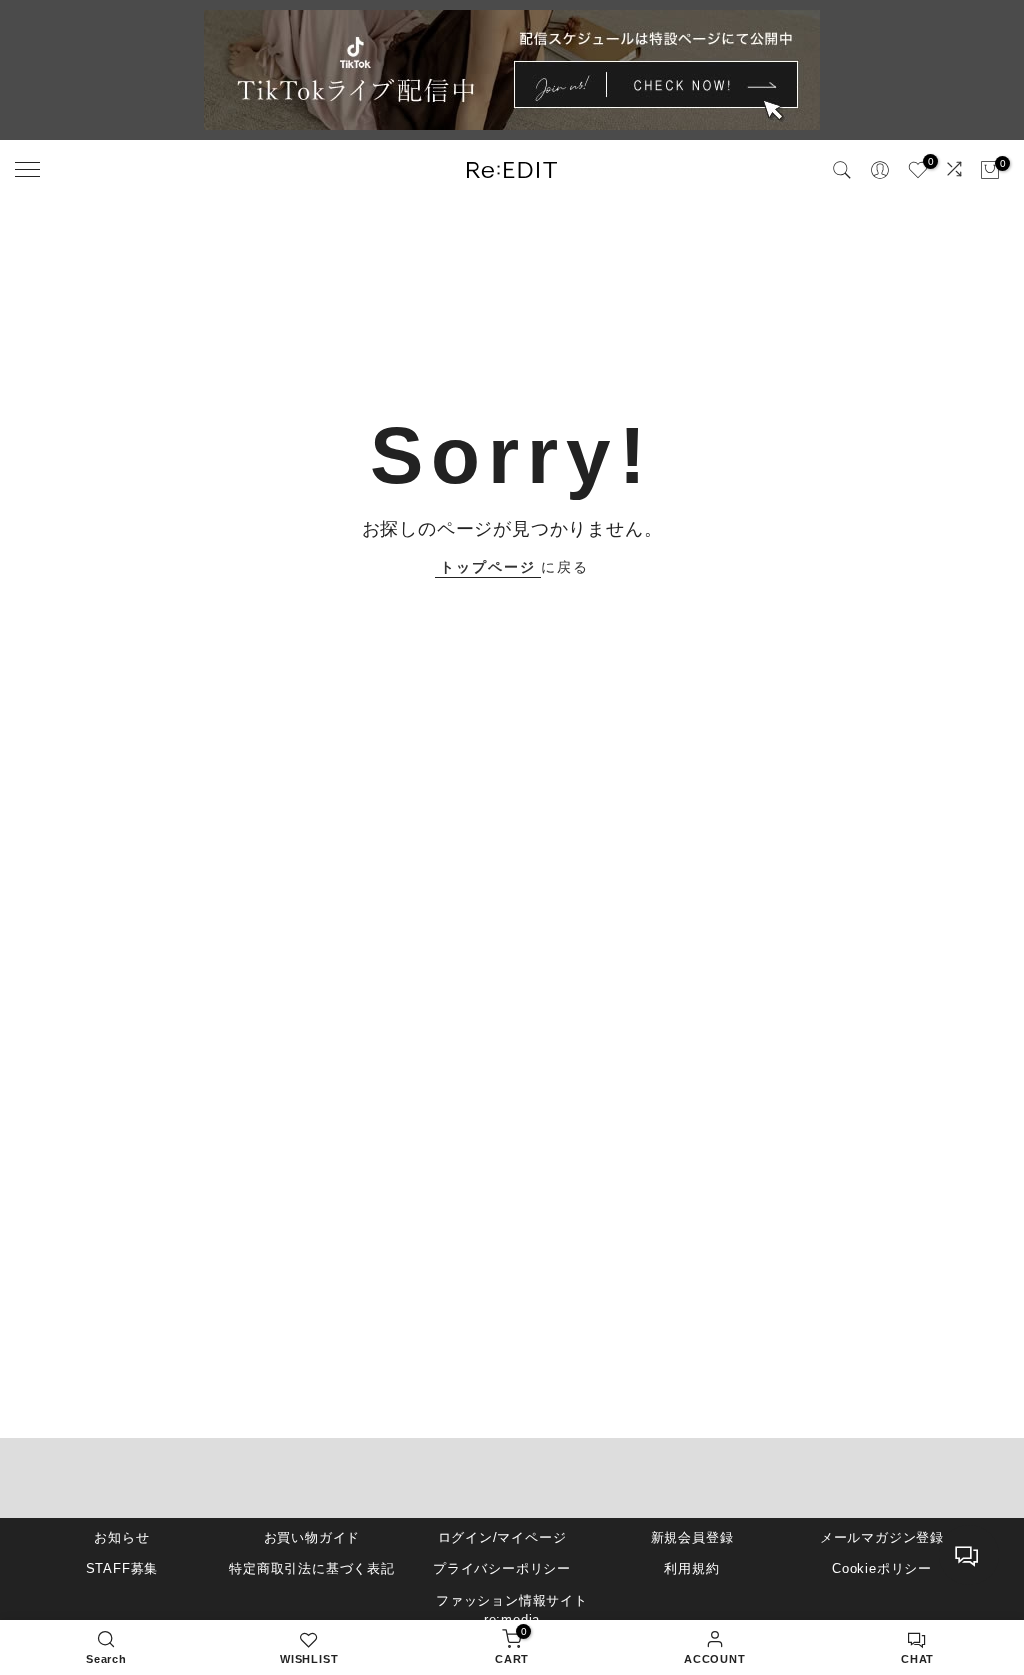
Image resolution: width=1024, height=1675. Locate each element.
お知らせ (121, 1537)
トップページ (488, 567)
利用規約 (691, 1568)
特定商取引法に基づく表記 (312, 1568)
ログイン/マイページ (502, 1537)
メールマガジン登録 (882, 1537)
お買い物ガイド (312, 1537)
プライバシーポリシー (502, 1568)
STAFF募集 (122, 1568)
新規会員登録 (692, 1537)
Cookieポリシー (882, 1568)
